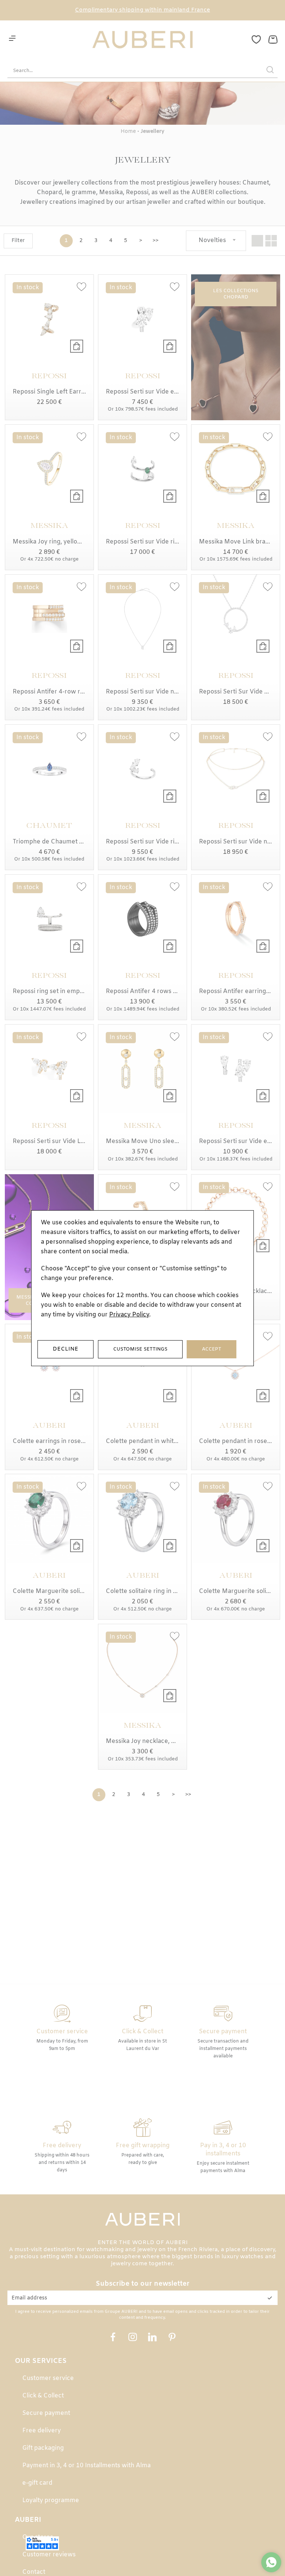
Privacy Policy (129, 1315)
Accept (212, 1349)
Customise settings (140, 1349)
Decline (65, 1349)
